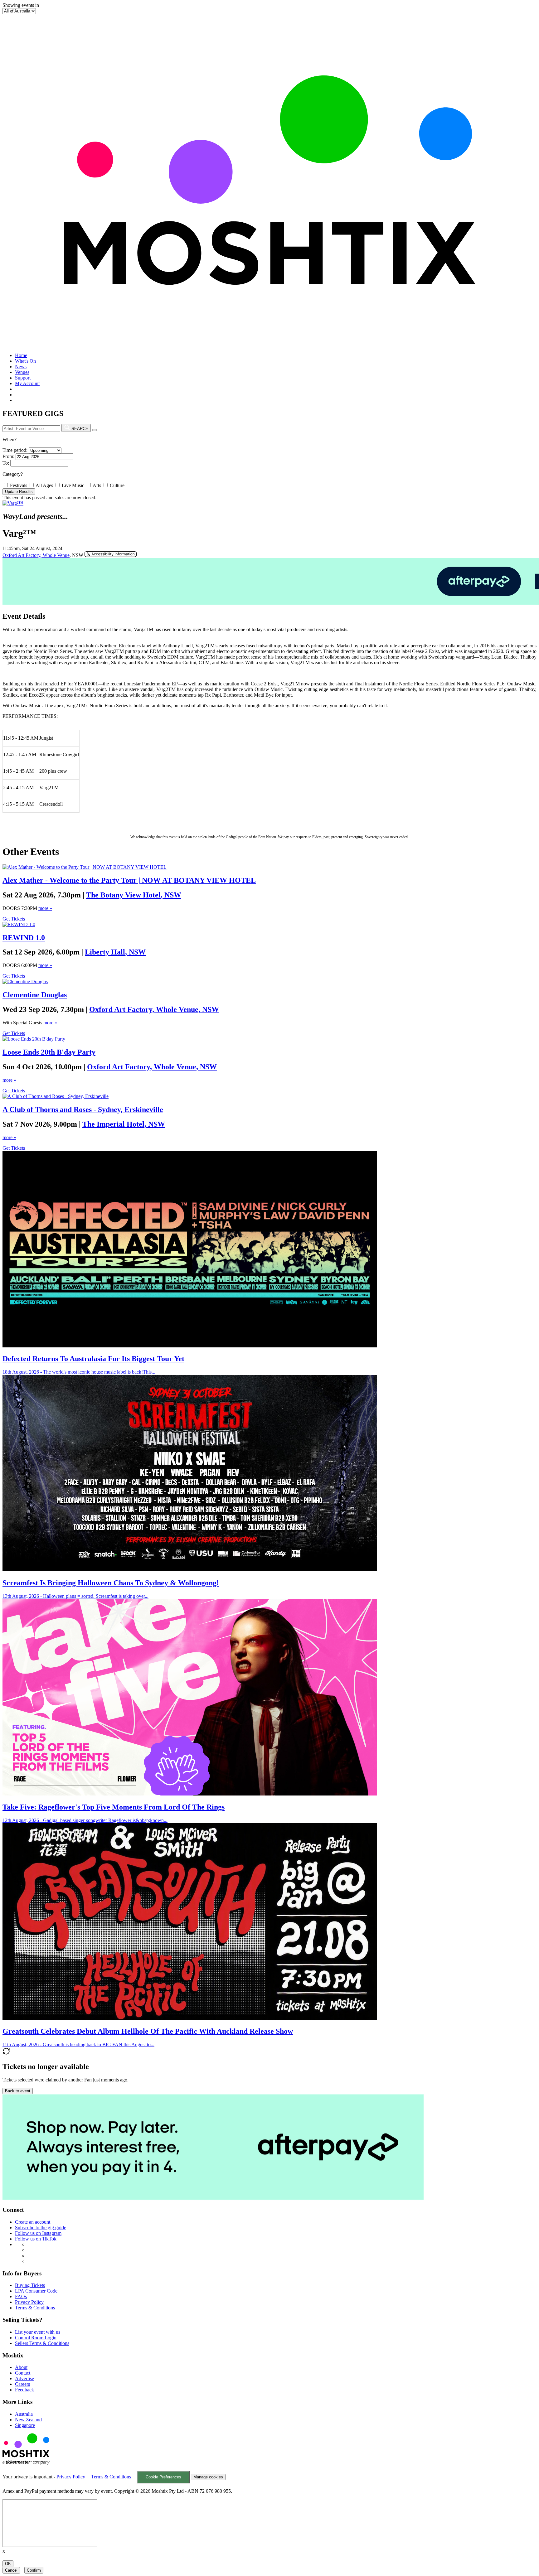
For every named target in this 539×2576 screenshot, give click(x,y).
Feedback (24, 2390)
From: (8, 456)
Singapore (25, 2425)
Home (21, 355)
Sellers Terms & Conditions (42, 2343)
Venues (22, 372)
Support (23, 378)
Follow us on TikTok (36, 2239)
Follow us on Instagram (38, 2233)
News (21, 367)
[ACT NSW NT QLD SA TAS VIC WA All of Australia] (19, 11)
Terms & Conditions (35, 2308)
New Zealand (28, 2420)
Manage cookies (208, 2477)
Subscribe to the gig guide (41, 2228)
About (21, 2367)
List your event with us (38, 2332)
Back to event (18, 2091)
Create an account (33, 2222)
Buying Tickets (30, 2285)
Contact (23, 2373)
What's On (25, 361)
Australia (24, 2414)
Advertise (24, 2378)
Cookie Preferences (163, 2477)
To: (6, 463)
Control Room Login (36, 2338)
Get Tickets (14, 919)
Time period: (15, 450)
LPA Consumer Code (36, 2291)
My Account (27, 383)
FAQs (21, 2296)
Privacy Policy (29, 2302)
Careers (22, 2384)
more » (45, 908)
